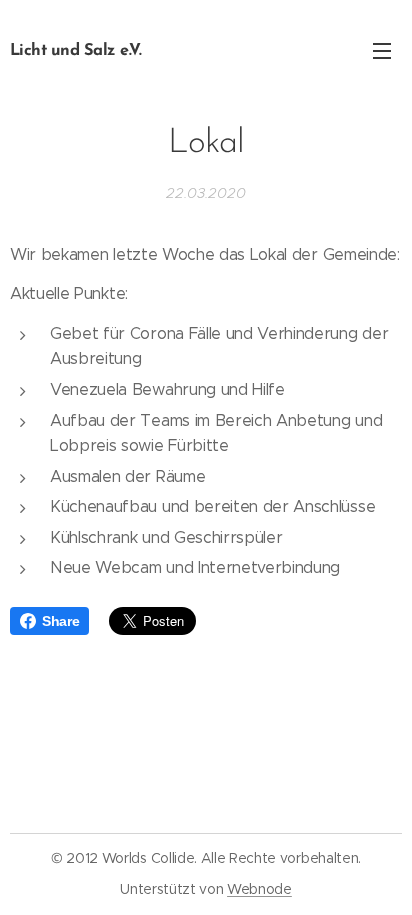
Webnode (259, 889)
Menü (382, 50)
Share (60, 621)
